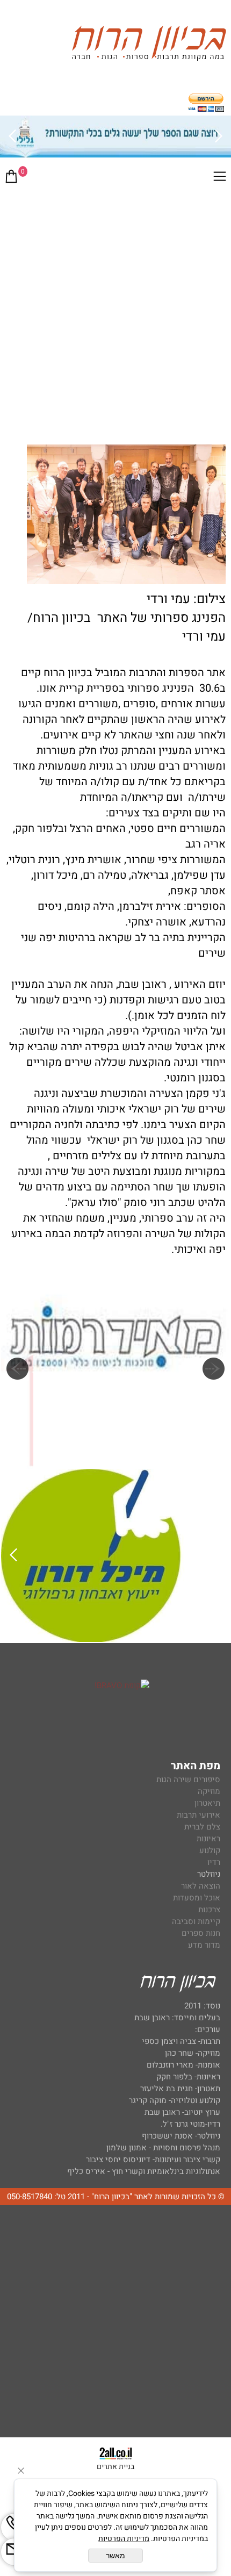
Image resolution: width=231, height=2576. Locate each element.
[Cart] (11, 178)
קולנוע (209, 1850)
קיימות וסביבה (196, 1921)
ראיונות (208, 1839)
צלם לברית (202, 1827)
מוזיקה (209, 1791)
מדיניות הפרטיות (124, 2539)
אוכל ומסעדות (197, 1898)
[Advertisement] (115, 313)
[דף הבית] (149, 45)
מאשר (115, 2556)
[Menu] (220, 178)
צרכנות (209, 1910)
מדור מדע (204, 1945)
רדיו (214, 1862)
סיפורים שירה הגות (188, 1779)
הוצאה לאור (201, 1886)
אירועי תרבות (198, 1815)
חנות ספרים (201, 1933)
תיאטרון (207, 1803)
